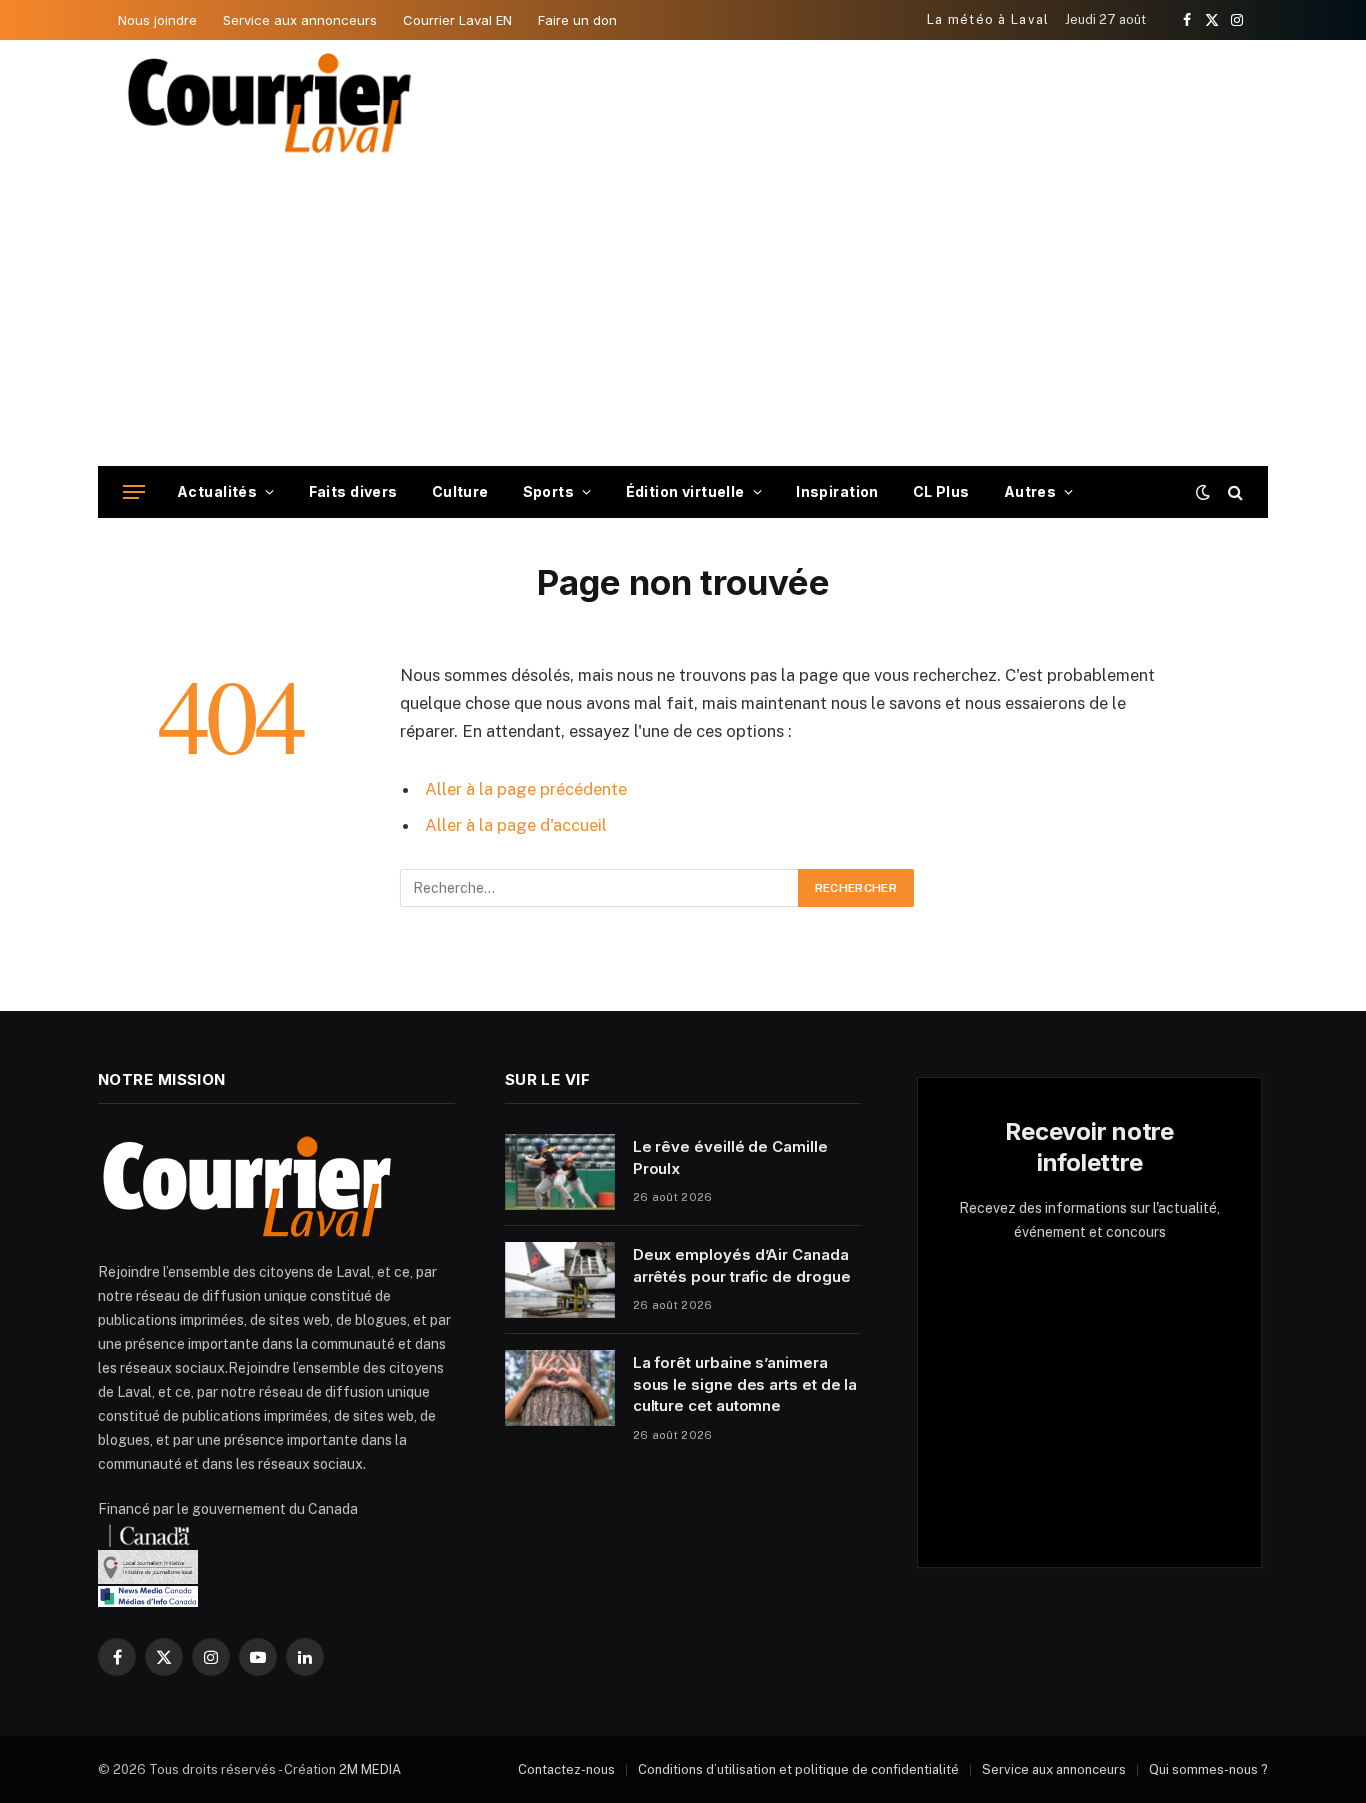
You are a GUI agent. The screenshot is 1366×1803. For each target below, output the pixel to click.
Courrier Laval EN (457, 20)
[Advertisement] (683, 316)
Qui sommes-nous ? (1208, 1769)
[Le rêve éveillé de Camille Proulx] (560, 1172)
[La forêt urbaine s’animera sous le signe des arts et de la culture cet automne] (560, 1388)
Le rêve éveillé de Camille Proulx (730, 1157)
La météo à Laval (988, 19)
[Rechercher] (1233, 492)
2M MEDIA (370, 1769)
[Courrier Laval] (270, 103)
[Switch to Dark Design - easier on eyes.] (1203, 492)
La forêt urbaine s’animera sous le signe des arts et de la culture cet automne (745, 1384)
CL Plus (941, 491)
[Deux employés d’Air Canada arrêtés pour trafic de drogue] (560, 1280)
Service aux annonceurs (300, 20)
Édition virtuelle (685, 491)
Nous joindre (157, 20)
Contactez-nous (566, 1769)
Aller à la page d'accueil (516, 825)
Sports (549, 491)
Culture (460, 491)
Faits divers (353, 491)
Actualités (217, 491)
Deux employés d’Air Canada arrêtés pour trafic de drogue (742, 1265)
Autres (1030, 491)
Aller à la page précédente (526, 789)
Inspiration (837, 491)
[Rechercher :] (600, 888)
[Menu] (134, 492)
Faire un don (577, 20)
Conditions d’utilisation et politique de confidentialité (798, 1769)
